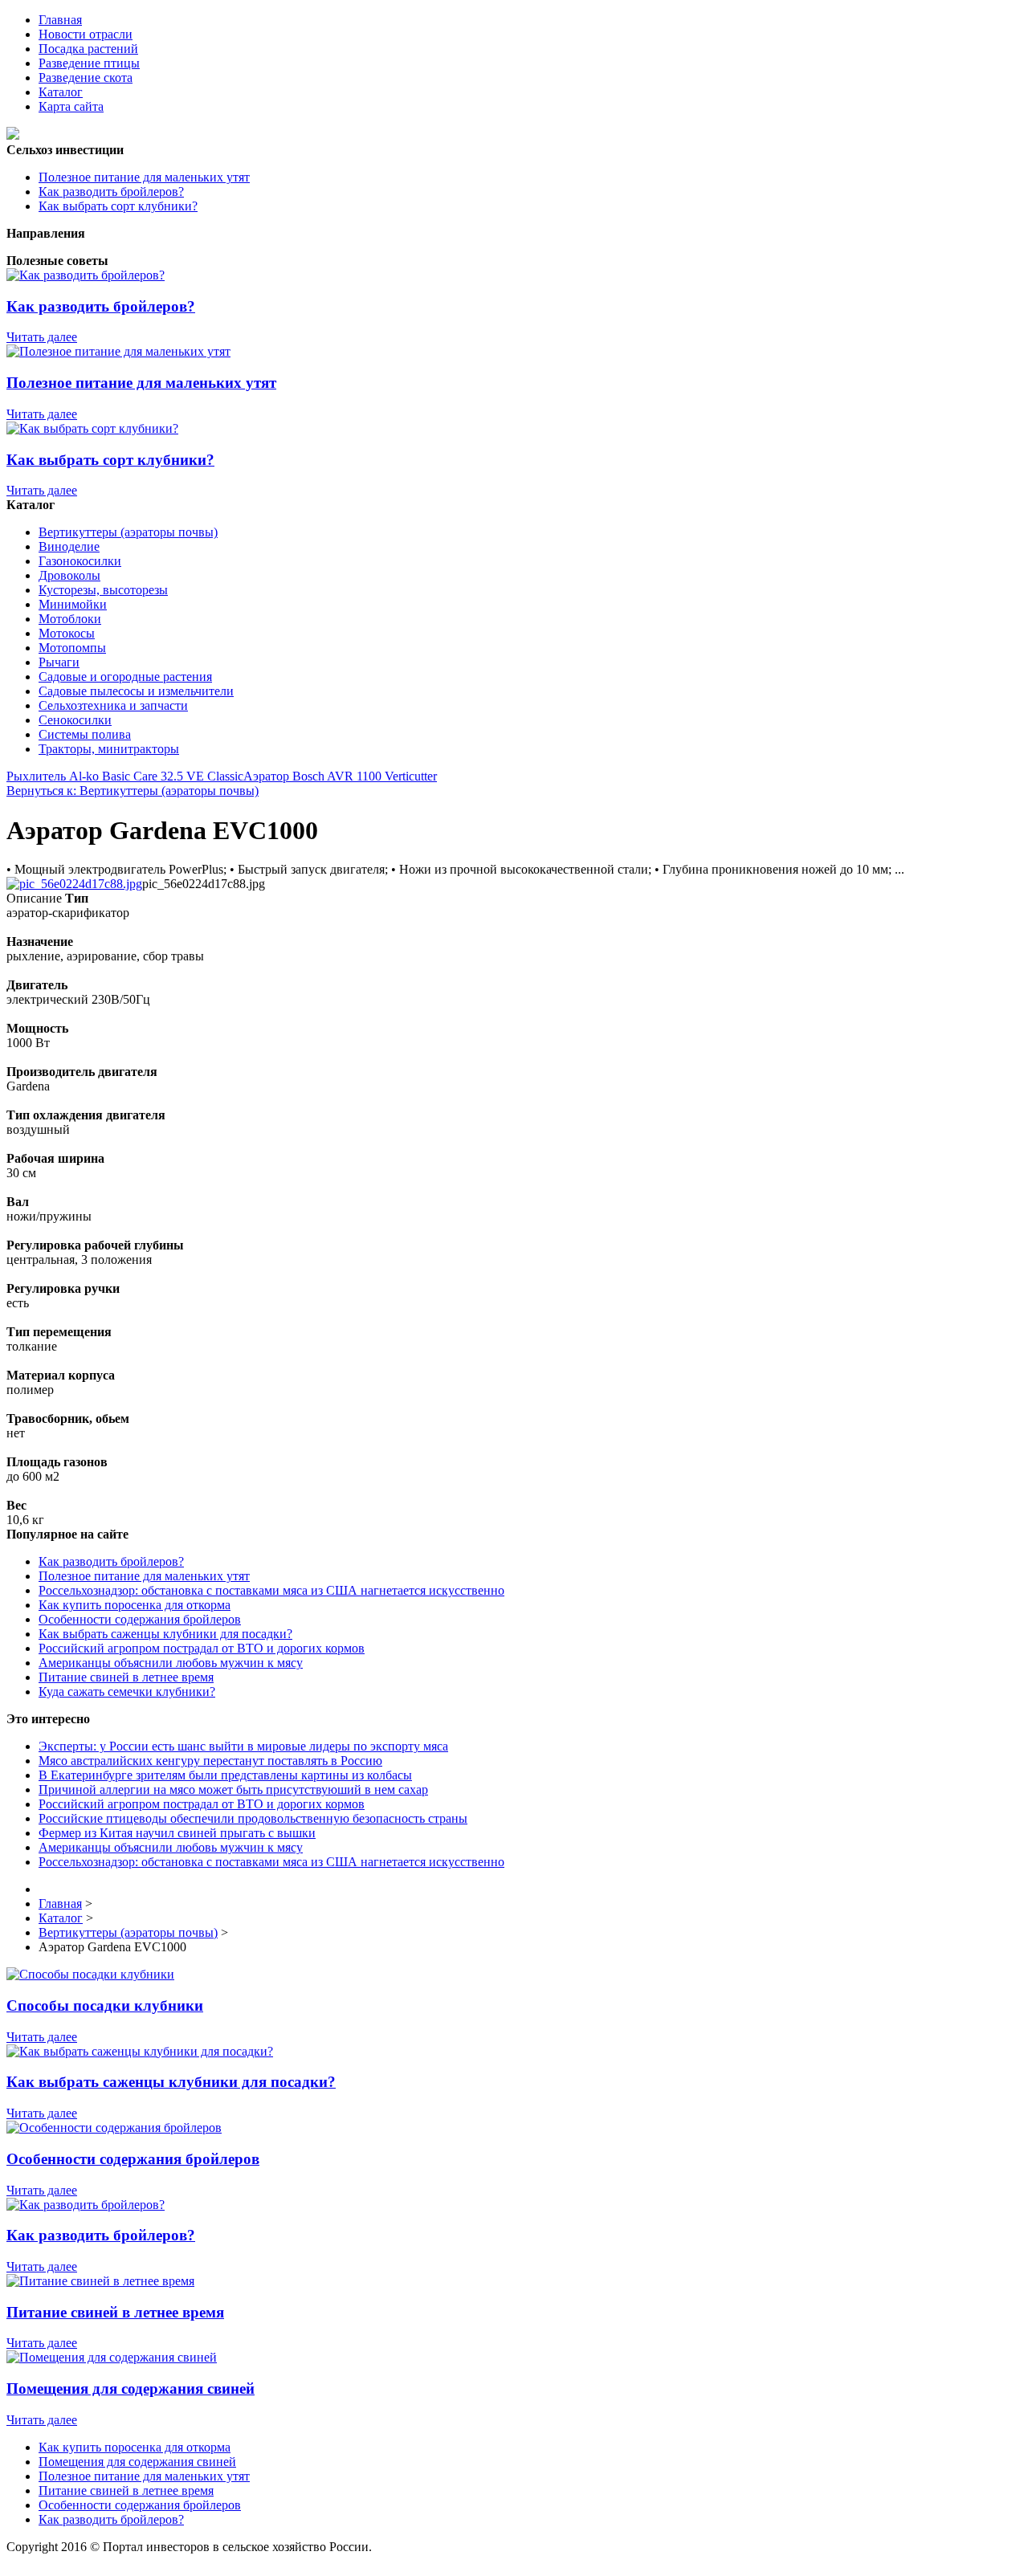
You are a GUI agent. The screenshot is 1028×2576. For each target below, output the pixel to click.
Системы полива (85, 734)
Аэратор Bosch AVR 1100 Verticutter (340, 776)
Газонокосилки (80, 561)
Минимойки (73, 604)
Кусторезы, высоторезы (103, 590)
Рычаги (59, 662)
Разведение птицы (89, 63)
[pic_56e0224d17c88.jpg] (74, 884)
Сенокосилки (75, 720)
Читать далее (42, 337)
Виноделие (69, 546)
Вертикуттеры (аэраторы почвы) (128, 532)
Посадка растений (88, 49)
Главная (60, 20)
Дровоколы (69, 575)
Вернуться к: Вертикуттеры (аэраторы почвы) (133, 791)
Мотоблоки (70, 619)
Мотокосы (67, 633)
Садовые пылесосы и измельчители (136, 691)
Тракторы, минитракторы (109, 749)
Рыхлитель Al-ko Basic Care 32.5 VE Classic (125, 776)
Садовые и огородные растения (125, 677)
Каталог (61, 92)
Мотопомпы (72, 648)
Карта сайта (71, 106)
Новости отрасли (86, 34)
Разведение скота (86, 77)
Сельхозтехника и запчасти (113, 705)
